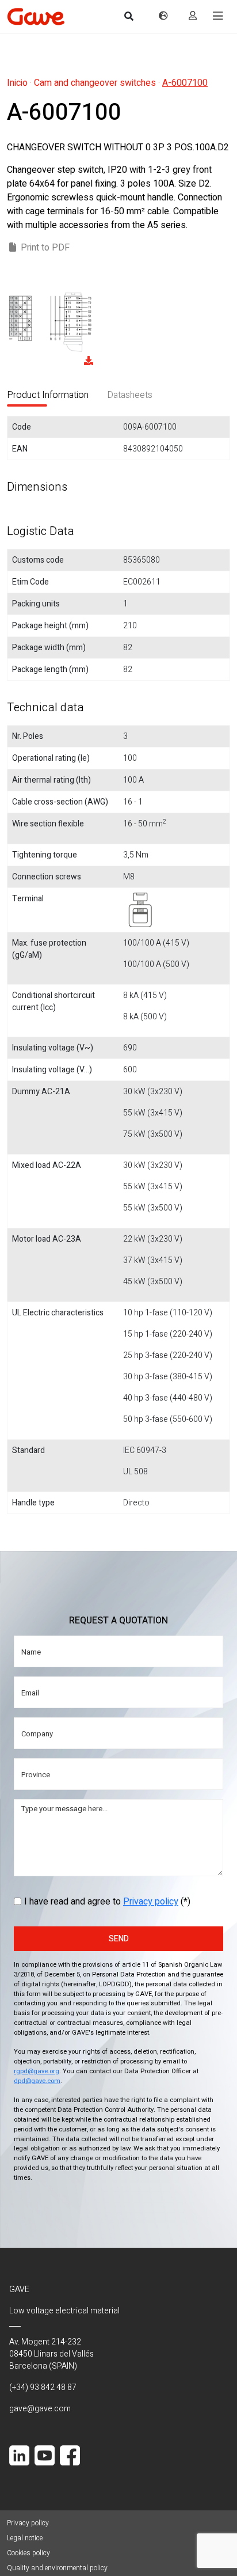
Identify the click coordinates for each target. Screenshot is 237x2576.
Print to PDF (45, 248)
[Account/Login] (193, 16)
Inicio (17, 83)
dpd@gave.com (37, 2081)
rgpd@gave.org (37, 2071)
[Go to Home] (36, 16)
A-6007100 (185, 83)
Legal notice (25, 2538)
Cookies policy (28, 2553)
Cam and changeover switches (95, 83)
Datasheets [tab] (130, 395)
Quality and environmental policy (57, 2568)
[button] (218, 16)
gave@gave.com (40, 2409)
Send (119, 1939)
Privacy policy (151, 1902)
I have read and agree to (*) (107, 1902)
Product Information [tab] (48, 395)
